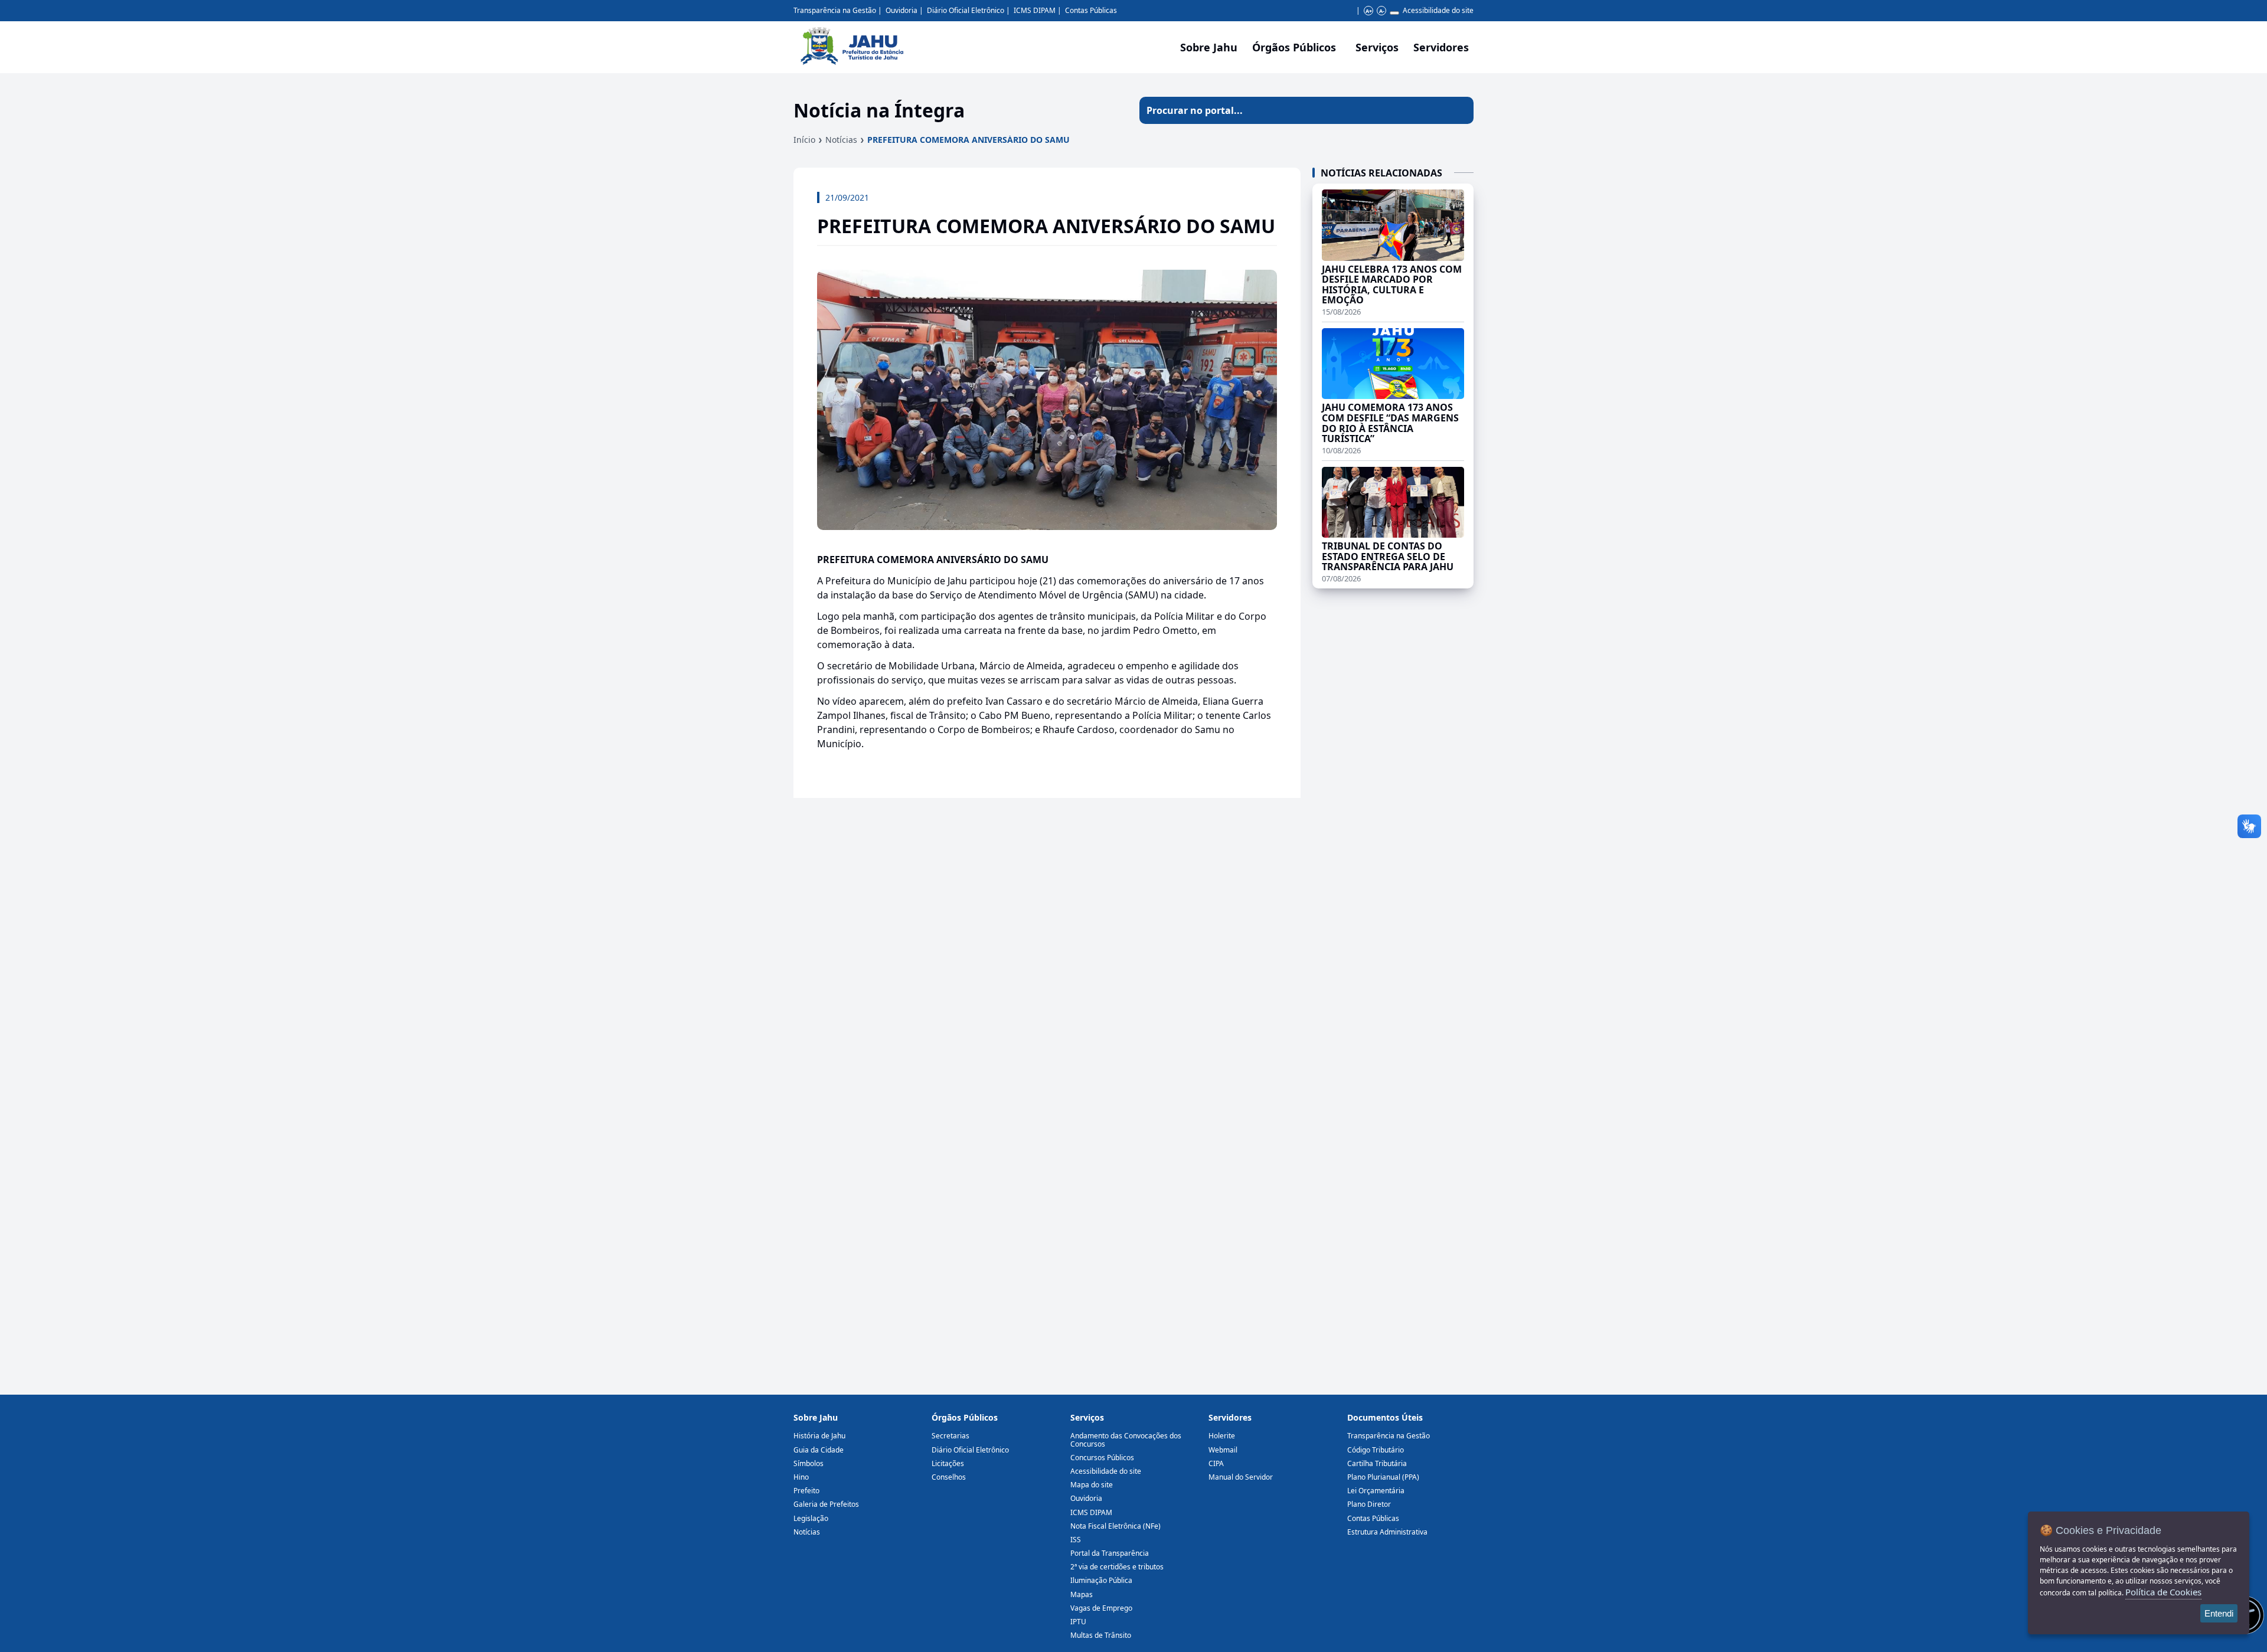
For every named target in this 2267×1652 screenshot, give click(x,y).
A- (1382, 11)
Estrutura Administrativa (1387, 1532)
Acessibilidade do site (1438, 10)
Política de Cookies (2163, 1592)
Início (804, 140)
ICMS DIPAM (1035, 10)
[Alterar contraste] (1394, 13)
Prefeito (806, 1491)
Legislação (811, 1518)
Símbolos (809, 1463)
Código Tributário (1376, 1450)
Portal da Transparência (1110, 1553)
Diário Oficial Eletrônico (966, 10)
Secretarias (950, 1436)
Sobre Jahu (1209, 47)
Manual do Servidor (1241, 1477)
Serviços (1377, 47)
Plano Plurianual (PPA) (1383, 1477)
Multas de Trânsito (1101, 1635)
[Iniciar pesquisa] (1460, 110)
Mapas (1082, 1594)
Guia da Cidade (819, 1450)
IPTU (1078, 1622)
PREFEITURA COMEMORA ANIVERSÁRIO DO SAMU (968, 140)
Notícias (841, 140)
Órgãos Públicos (965, 1417)
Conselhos (949, 1477)
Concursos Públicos (1102, 1458)
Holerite (1222, 1436)
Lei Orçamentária (1376, 1491)
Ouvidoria (901, 10)
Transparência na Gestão (835, 10)
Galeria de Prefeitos (826, 1504)
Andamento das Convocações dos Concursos (1126, 1440)
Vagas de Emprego (1101, 1608)
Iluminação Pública (1101, 1580)
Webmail (1223, 1450)
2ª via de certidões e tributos (1117, 1567)
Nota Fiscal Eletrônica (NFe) (1115, 1526)
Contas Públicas (1091, 10)
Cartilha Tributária (1377, 1463)
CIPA (1216, 1463)
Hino (801, 1477)
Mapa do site (1092, 1485)
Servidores (1230, 1417)
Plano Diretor (1369, 1504)
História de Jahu (819, 1436)
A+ (1369, 11)
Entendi (2219, 1613)
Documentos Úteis (1385, 1417)
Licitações (948, 1463)
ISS (1076, 1540)
